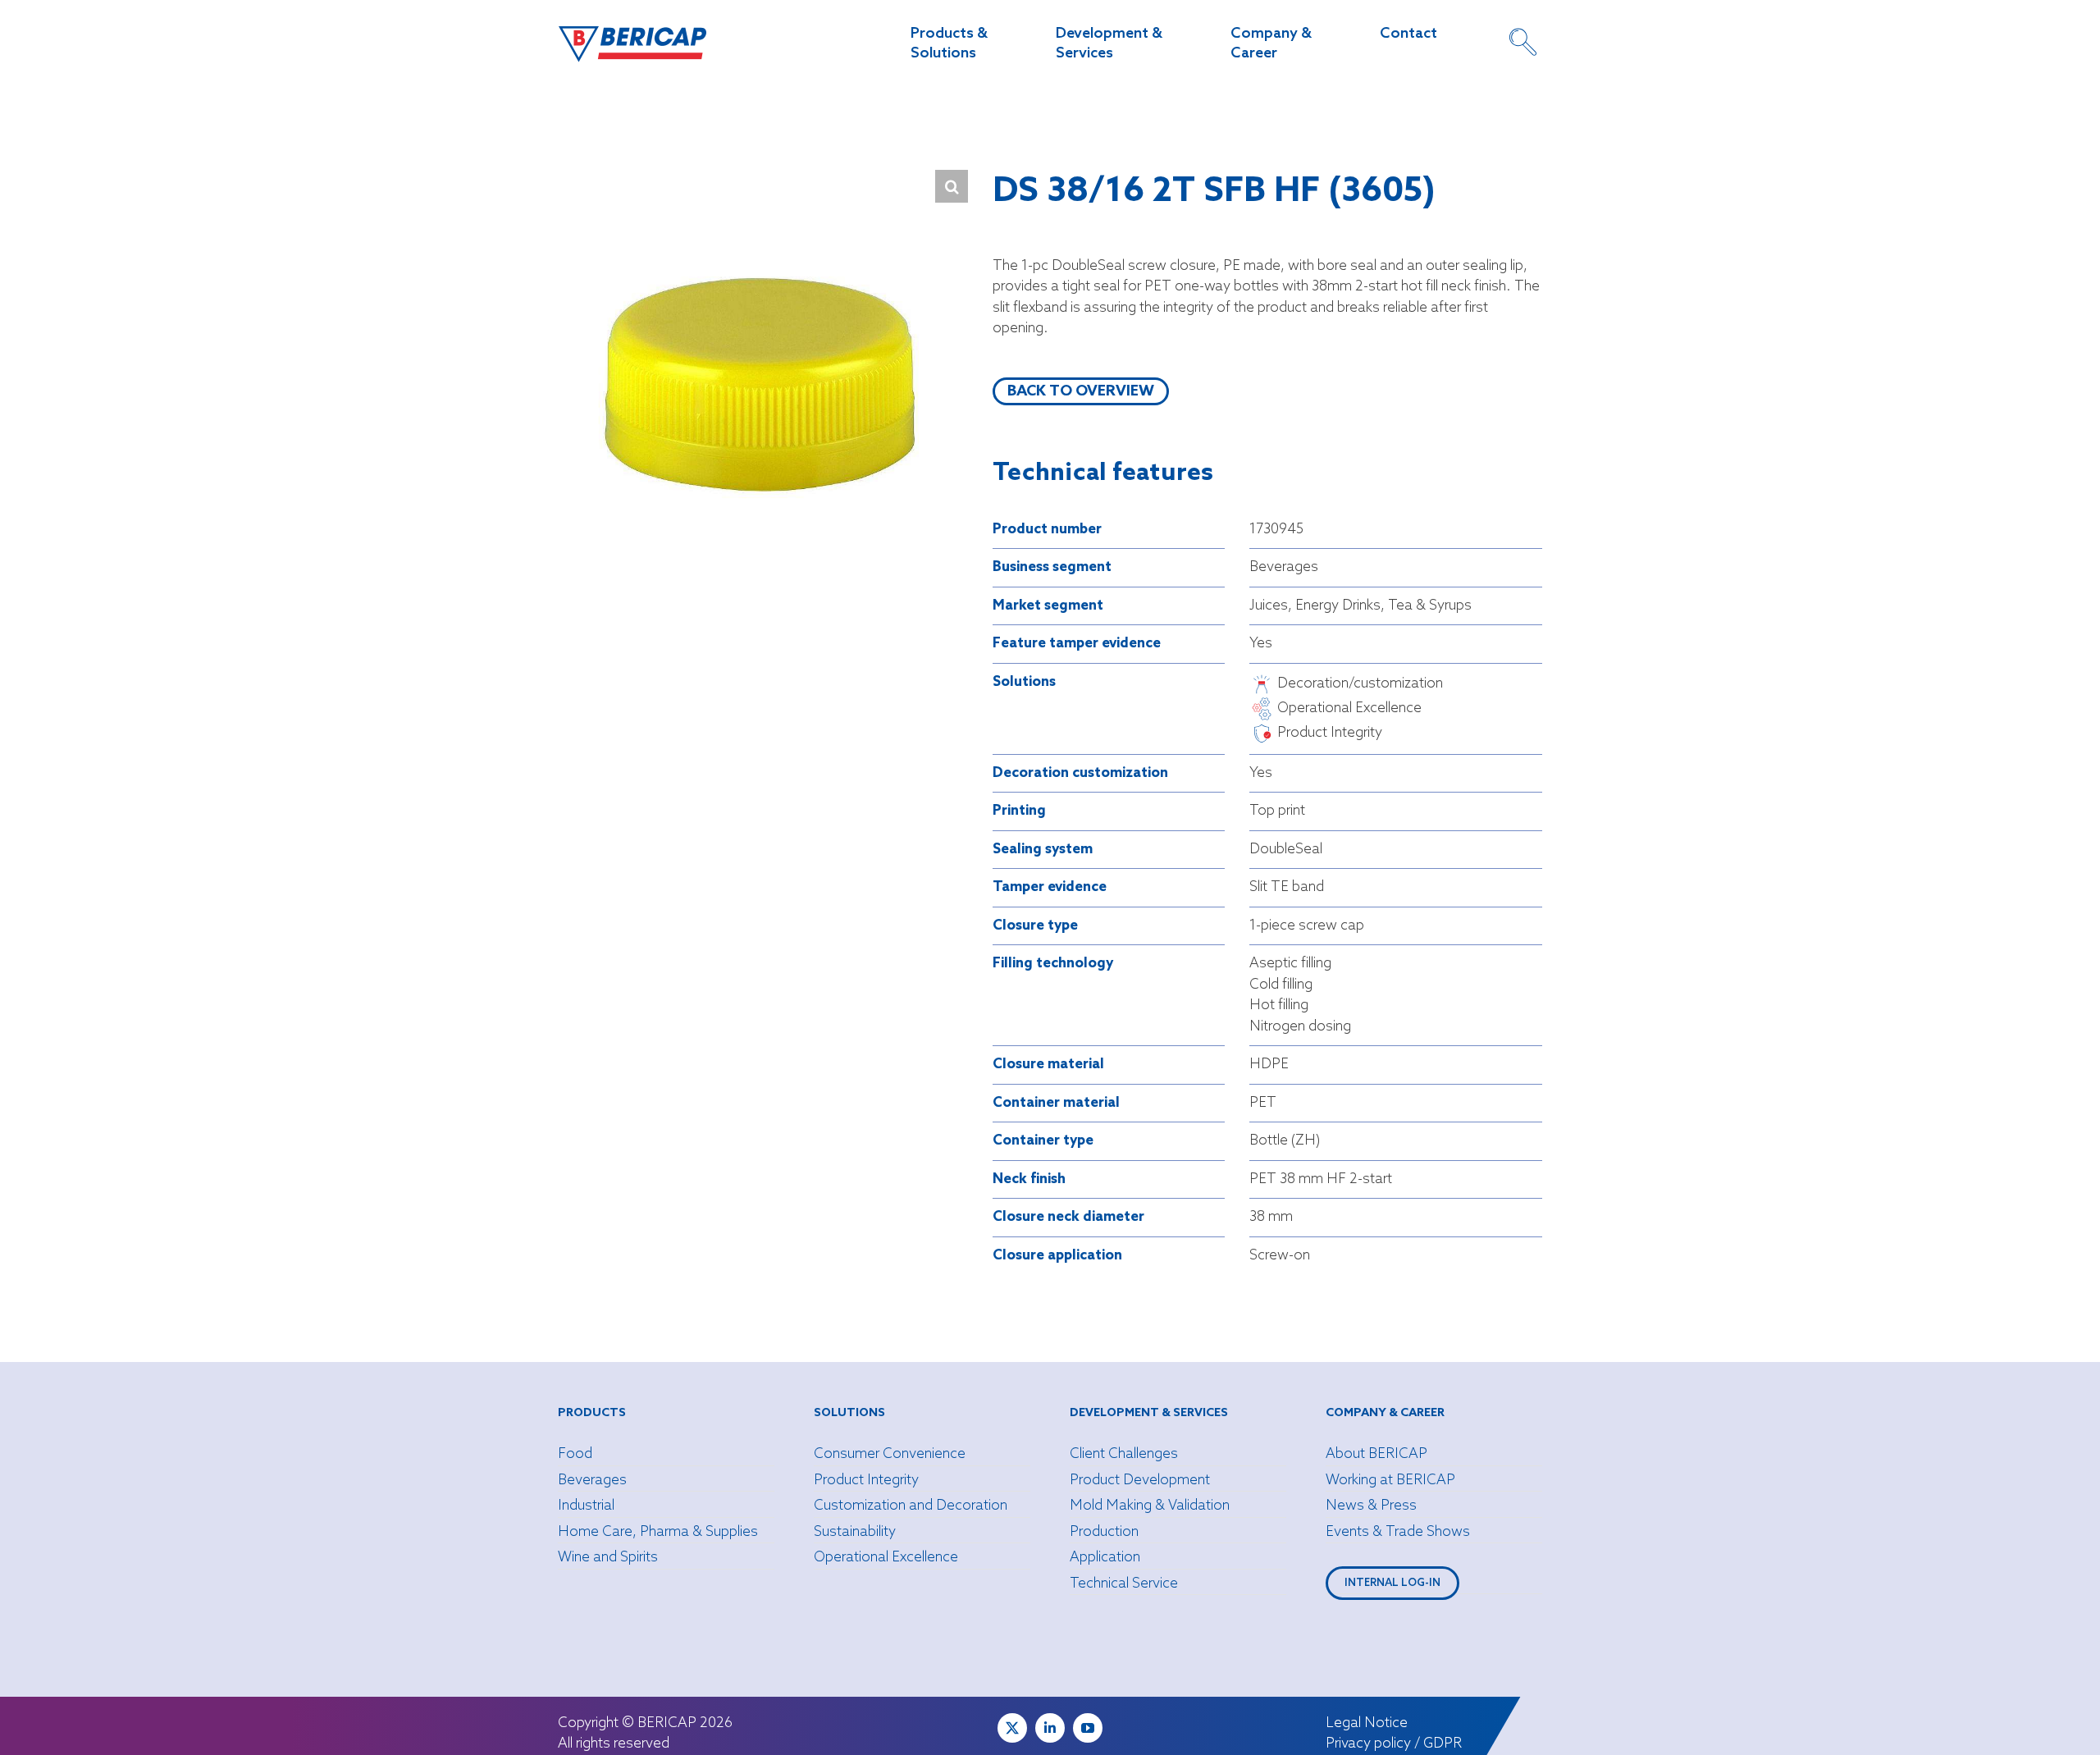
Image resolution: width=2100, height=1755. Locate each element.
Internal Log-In (1392, 1583)
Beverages (592, 1481)
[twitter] (1012, 1728)
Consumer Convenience (890, 1454)
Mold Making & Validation (1150, 1506)
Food (575, 1454)
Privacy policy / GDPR (1394, 1744)
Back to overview (1081, 391)
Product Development (1140, 1481)
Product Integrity (866, 1481)
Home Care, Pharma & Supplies (658, 1532)
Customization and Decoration (911, 1506)
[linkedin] (1050, 1728)
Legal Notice (1367, 1723)
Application (1105, 1558)
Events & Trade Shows (1398, 1532)
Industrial (586, 1506)
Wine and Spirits (608, 1558)
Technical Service (1124, 1584)
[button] (952, 186)
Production (1104, 1532)
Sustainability (855, 1532)
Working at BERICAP (1390, 1481)
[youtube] (1088, 1728)
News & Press (1371, 1506)
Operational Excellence (886, 1558)
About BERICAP (1376, 1454)
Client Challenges (1124, 1454)
